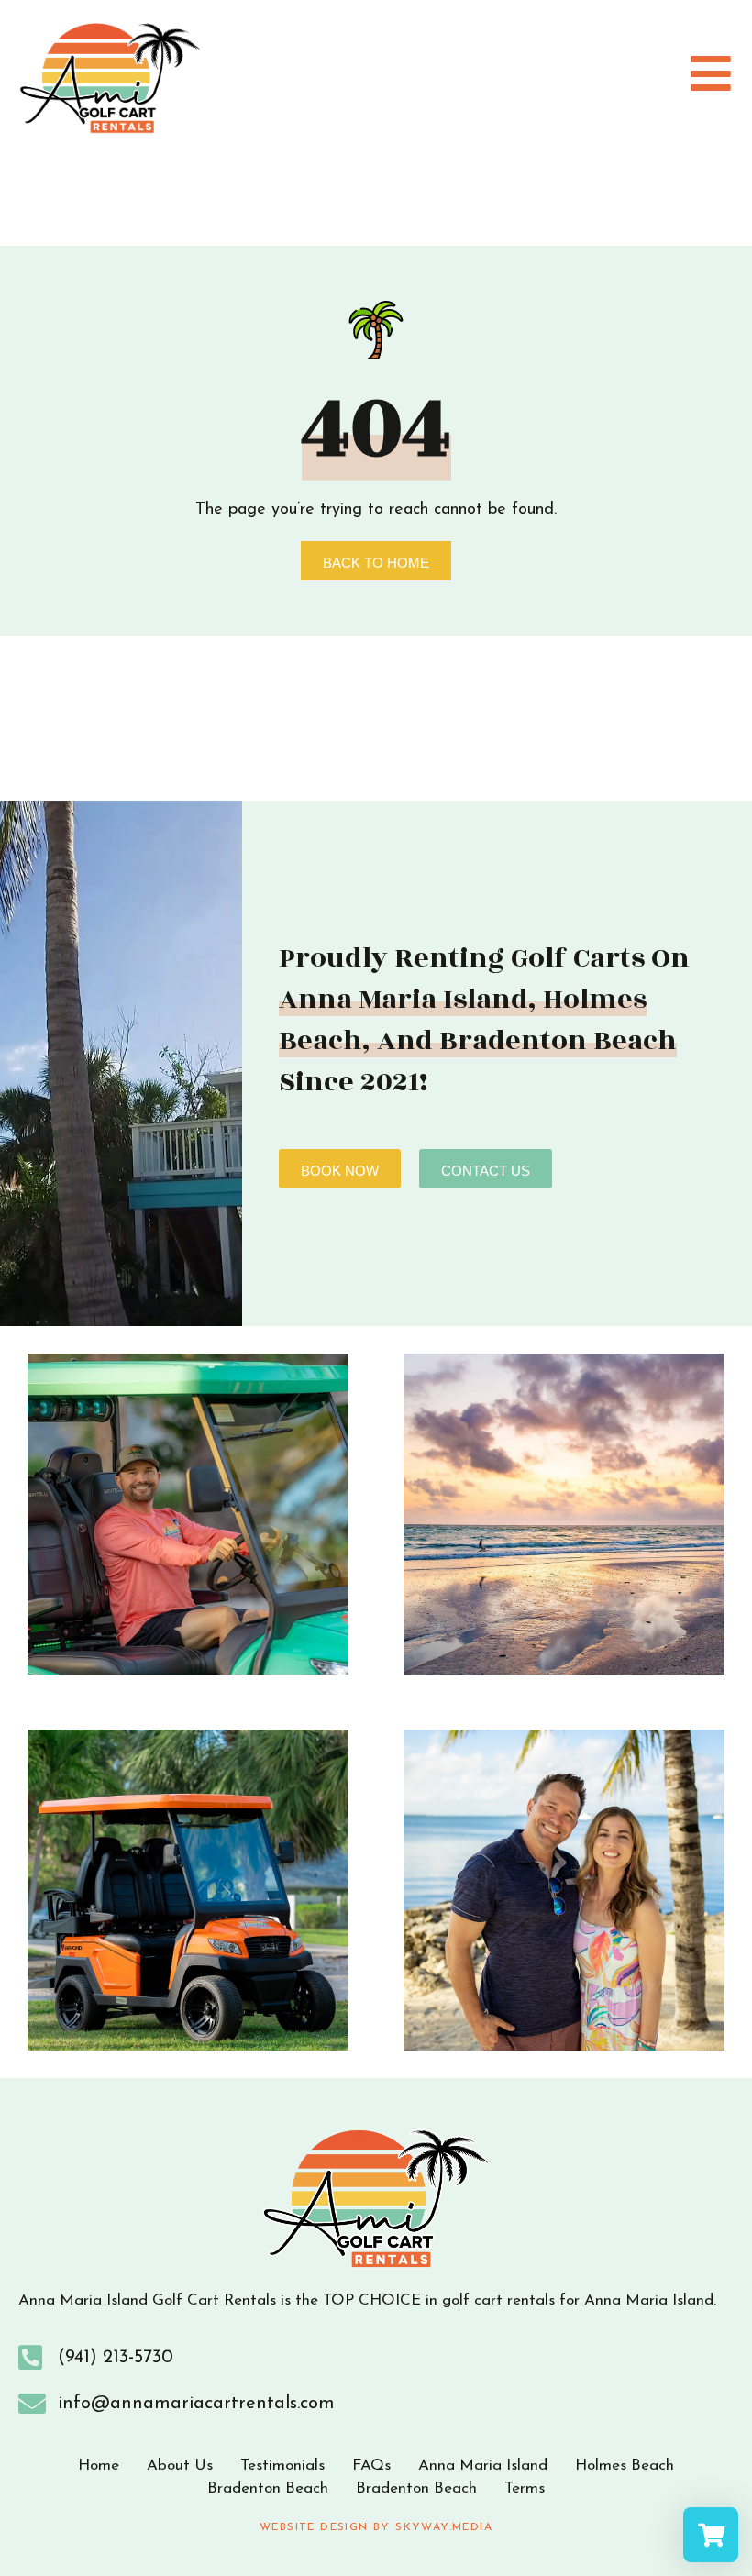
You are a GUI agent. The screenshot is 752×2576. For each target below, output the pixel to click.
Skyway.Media (444, 2527)
